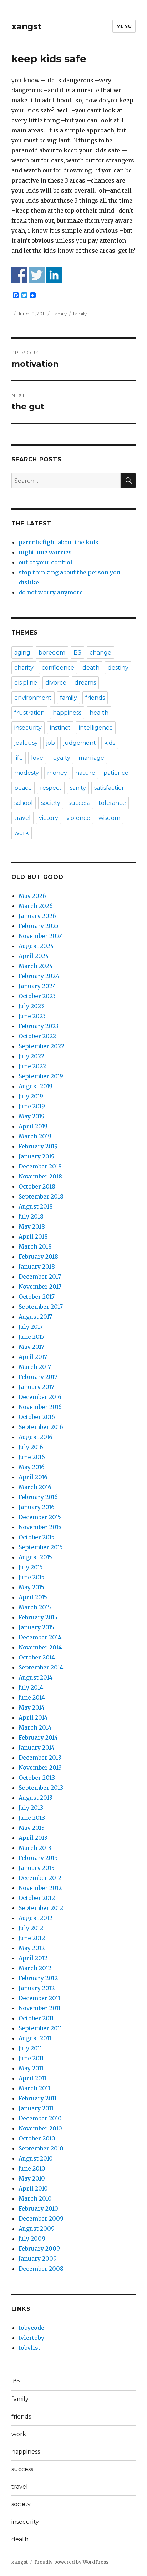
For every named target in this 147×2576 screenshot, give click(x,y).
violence (78, 818)
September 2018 (41, 1196)
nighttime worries (45, 552)
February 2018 (38, 1257)
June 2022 (32, 1066)
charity (24, 668)
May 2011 (31, 2068)
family (80, 314)
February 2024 (39, 976)
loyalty (61, 758)
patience (116, 773)
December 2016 (40, 1397)
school (24, 803)
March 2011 (34, 2088)
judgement (80, 743)
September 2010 (41, 2148)
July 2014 (31, 1687)
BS (77, 653)
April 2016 (33, 1477)
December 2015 (40, 1517)
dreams (85, 683)
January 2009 (38, 2259)
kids (110, 743)
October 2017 (37, 1297)
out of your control (45, 562)
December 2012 (40, 1878)
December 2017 (40, 1277)
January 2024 (37, 986)
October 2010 (37, 2138)
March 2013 (35, 1848)
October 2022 (37, 1036)
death (91, 668)
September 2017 (41, 1307)
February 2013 (38, 1858)
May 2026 (32, 896)
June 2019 (32, 1106)
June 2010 (32, 2168)
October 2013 (37, 1778)
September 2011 (40, 2028)
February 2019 (38, 1146)
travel (22, 818)
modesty (27, 773)
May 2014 (32, 1707)
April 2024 (34, 956)
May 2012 (32, 1948)
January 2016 (37, 1507)
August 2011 (35, 2038)
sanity (78, 788)
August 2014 (36, 1677)
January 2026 (37, 916)
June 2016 (32, 1457)
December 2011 (39, 1998)
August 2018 (36, 1206)
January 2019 (37, 1156)
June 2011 (31, 2058)
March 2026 (36, 906)
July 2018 (31, 1216)
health (99, 713)
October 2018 (37, 1186)
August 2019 (36, 1086)
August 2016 (36, 1437)
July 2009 (32, 2239)
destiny (118, 668)
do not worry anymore (51, 592)
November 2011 (40, 2008)
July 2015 (31, 1567)
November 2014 (40, 1647)
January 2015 (36, 1627)
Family (59, 314)
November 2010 (40, 2128)
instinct (60, 728)
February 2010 (38, 2208)
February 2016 (38, 1497)
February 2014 (38, 1737)
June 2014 (32, 1697)
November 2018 (40, 1176)
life (19, 758)
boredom (52, 653)
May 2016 (32, 1467)
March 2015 (35, 1607)
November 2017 (40, 1287)
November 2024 (41, 936)
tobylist (29, 2348)
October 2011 (36, 2018)
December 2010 (40, 2118)
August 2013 (36, 1798)
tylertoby (31, 2338)
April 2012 (33, 1958)
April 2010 (33, 2188)
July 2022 (31, 1056)
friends (95, 698)
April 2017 (33, 1357)
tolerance (112, 803)
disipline (26, 683)
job (50, 743)
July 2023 (31, 1006)
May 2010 (32, 2178)
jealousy (26, 743)
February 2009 (39, 2249)
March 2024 (36, 966)
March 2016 (35, 1487)
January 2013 (37, 1868)
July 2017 (31, 1327)
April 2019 (33, 1126)
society (51, 803)
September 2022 (41, 1046)
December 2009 (41, 2218)
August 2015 (35, 1557)
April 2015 (33, 1597)
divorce (56, 683)
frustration (29, 713)
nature (85, 773)
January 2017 (36, 1387)
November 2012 (40, 1888)
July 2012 (31, 1928)
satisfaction (110, 788)
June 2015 (32, 1577)
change (100, 653)
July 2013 (31, 1808)
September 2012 (41, 1908)
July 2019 (31, 1096)
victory (49, 818)
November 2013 (40, 1768)
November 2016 (40, 1407)
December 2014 (40, 1637)
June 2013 (32, 1818)
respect (51, 788)
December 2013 (40, 1758)
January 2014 (37, 1748)
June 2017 (32, 1337)
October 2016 (37, 1417)
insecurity (28, 728)
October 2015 (37, 1537)
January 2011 (36, 2108)
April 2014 (33, 1717)
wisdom (109, 818)
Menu (124, 26)
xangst (27, 26)
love (37, 758)
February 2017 (38, 1377)
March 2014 (35, 1727)
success (79, 803)
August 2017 (35, 1317)
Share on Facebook (19, 275)
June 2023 (32, 1016)
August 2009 (37, 2229)
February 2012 (38, 1978)
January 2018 (37, 1267)
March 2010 (35, 2198)
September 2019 (41, 1076)
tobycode (31, 2328)
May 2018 (32, 1226)
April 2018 (33, 1236)
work (22, 833)
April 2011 (32, 2078)
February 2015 (38, 1617)
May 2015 (31, 1587)
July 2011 (30, 2048)
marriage (91, 758)
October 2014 (37, 1657)
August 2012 (36, 1918)
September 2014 (41, 1667)
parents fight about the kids (59, 542)
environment (33, 698)
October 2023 (37, 996)
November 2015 (40, 1527)
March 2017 (35, 1367)
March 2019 (35, 1136)
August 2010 (36, 2158)
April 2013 (33, 1838)
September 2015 (41, 1547)
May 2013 (32, 1828)
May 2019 (32, 1116)
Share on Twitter (37, 275)
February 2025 (39, 926)
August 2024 (36, 946)
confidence (58, 668)
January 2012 (37, 1988)
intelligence (96, 728)
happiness (67, 713)
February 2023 (39, 1026)
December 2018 (40, 1166)
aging (22, 653)
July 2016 (31, 1447)
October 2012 (37, 1898)
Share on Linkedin (54, 275)
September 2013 (41, 1788)
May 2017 (31, 1347)
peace (23, 788)
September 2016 (41, 1427)
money (57, 773)
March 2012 (35, 1968)
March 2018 (35, 1246)
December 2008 (41, 2269)
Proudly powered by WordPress (71, 2562)
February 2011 (38, 2098)
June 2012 (32, 1938)
